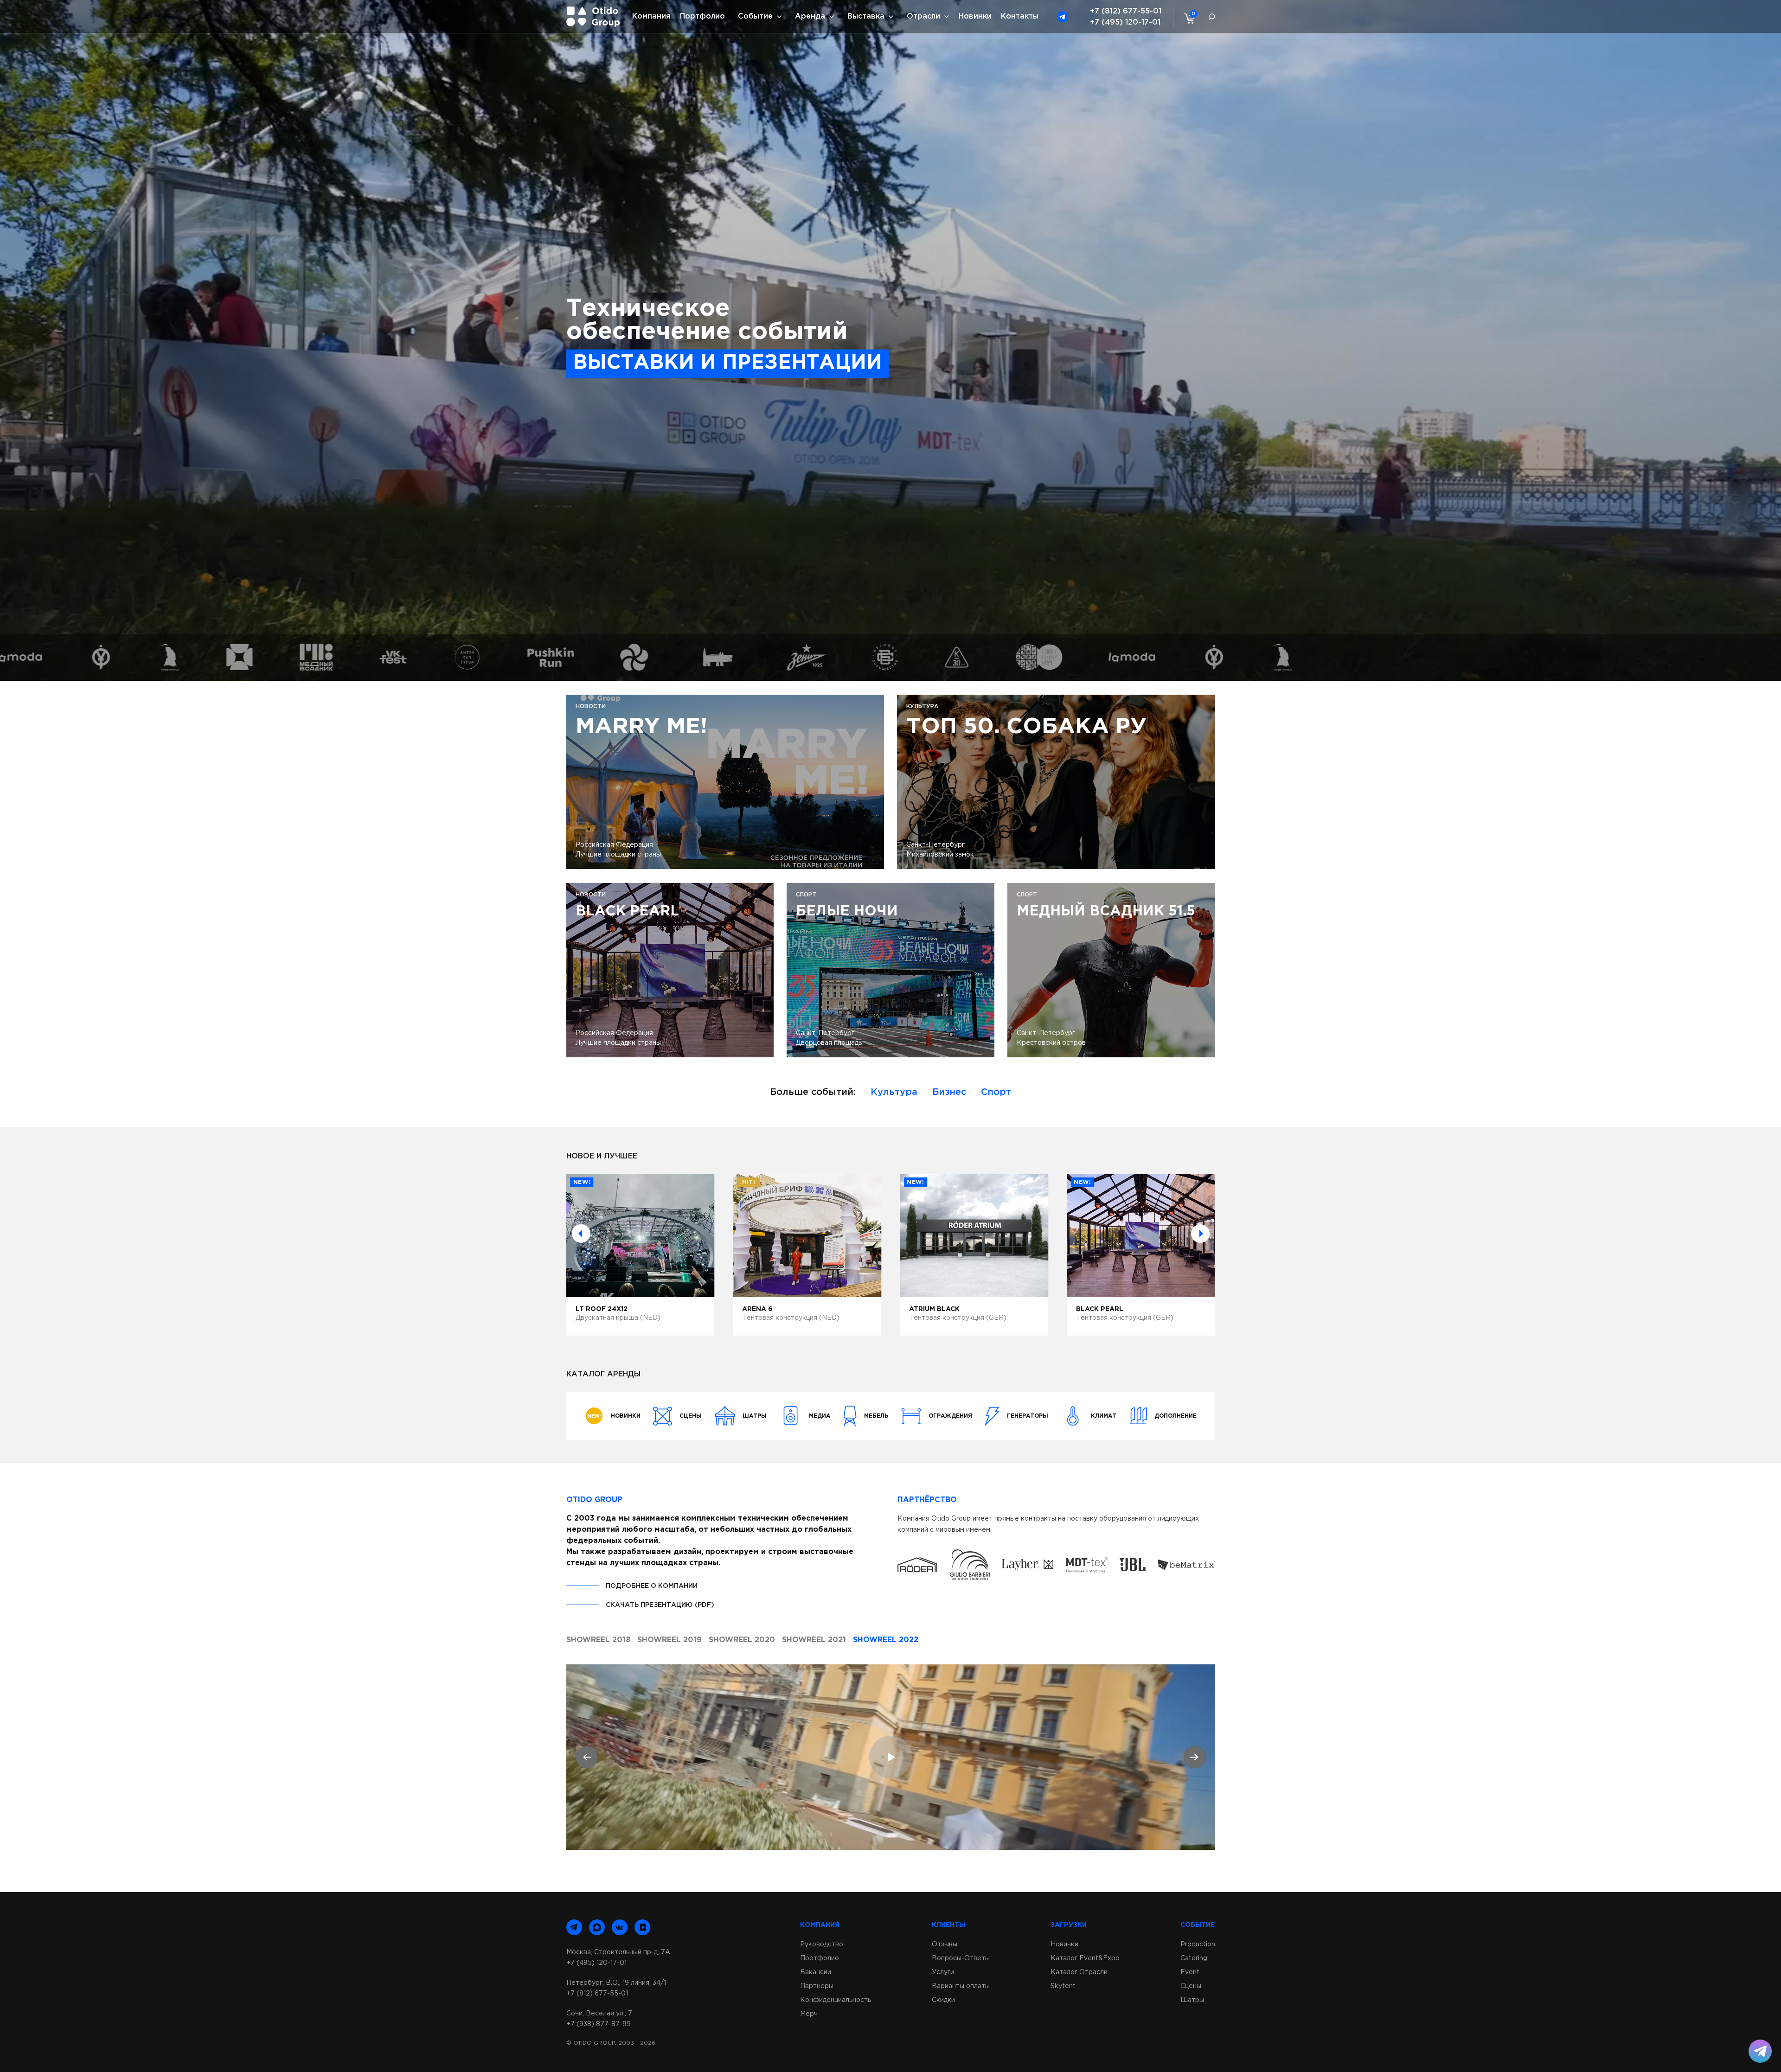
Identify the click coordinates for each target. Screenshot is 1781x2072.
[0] (1187, 18)
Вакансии (816, 1972)
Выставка (866, 16)
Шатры (1192, 2000)
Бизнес (949, 1092)
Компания (651, 16)
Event (1190, 1972)
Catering (1194, 1958)
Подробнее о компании (652, 1586)
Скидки (943, 2000)
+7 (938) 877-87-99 (599, 2024)
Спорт (996, 1092)
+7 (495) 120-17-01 (1125, 22)
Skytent (1063, 1986)
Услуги (943, 1972)
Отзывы (945, 1944)
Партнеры (817, 1986)
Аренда (810, 16)
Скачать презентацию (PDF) (660, 1605)
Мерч (809, 2014)
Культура (894, 1092)
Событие (755, 16)
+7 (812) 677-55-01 (1126, 11)
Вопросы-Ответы (961, 1958)
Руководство (822, 1944)
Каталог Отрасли (1079, 1972)
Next (1200, 1234)
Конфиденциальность (836, 2000)
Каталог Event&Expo (1085, 1958)
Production (1198, 1944)
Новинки (975, 16)
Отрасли (923, 16)
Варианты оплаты (961, 1986)
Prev (581, 1234)
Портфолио (702, 16)
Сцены (1191, 1986)
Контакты (1020, 16)
